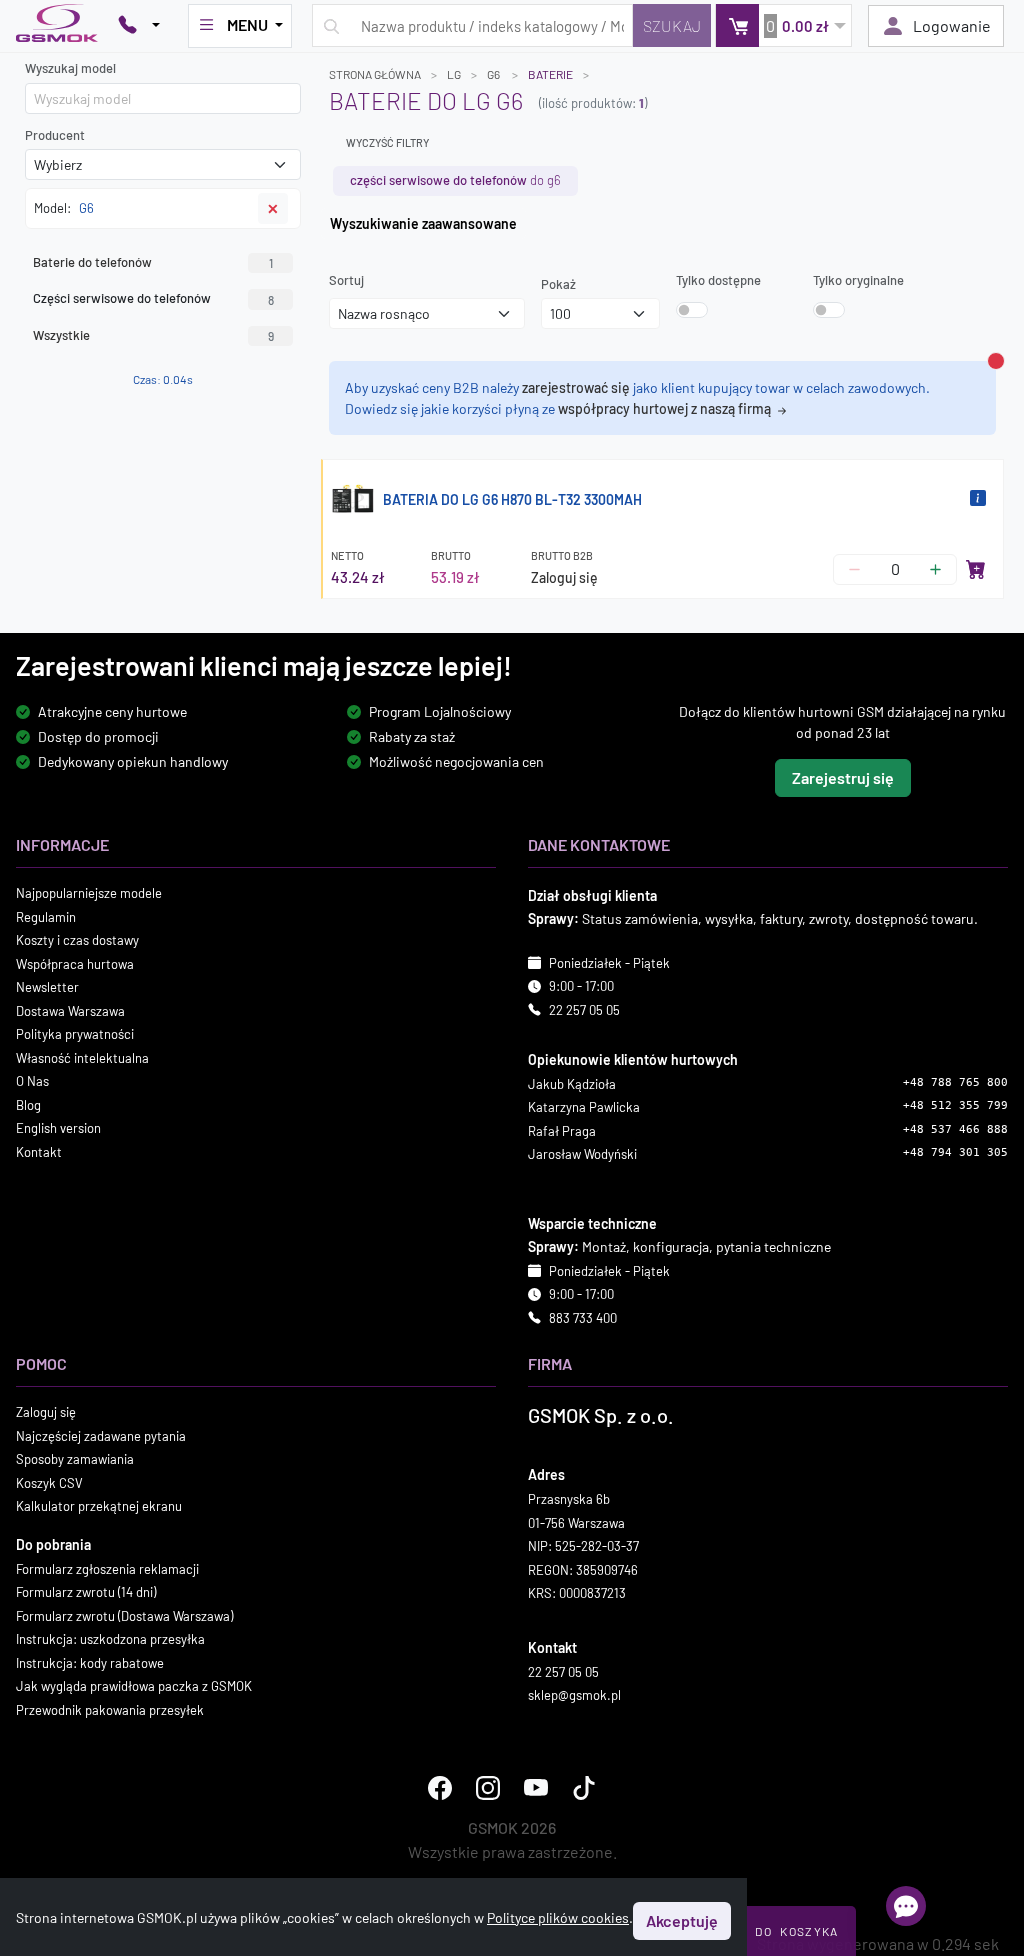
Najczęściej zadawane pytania (101, 1436)
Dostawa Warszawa (70, 1011)
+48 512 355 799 (955, 1105)
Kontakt (39, 1152)
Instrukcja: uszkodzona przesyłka (110, 1639)
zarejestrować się (576, 387)
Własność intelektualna (82, 1058)
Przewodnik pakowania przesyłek (110, 1710)
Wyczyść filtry (387, 142)
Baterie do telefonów (153, 262)
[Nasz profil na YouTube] (536, 1788)
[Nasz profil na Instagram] (488, 1788)
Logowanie (952, 25)
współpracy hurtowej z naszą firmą (666, 408)
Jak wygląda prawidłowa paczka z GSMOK (134, 1686)
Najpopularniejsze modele (89, 893)
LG (454, 74)
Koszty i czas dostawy (77, 940)
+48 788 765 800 (955, 1082)
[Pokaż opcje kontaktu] (139, 26)
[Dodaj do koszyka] (976, 569)
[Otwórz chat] (906, 1906)
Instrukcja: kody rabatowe (90, 1663)
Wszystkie (153, 335)
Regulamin (46, 917)
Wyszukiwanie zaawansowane (423, 223)
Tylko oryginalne (858, 280)
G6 (494, 74)
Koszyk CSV (49, 1483)
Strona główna (375, 74)
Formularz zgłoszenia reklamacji (107, 1569)
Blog (28, 1105)
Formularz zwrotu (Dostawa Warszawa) (124, 1616)
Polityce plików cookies (558, 1917)
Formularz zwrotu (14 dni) (86, 1592)
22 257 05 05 (584, 1010)
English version (58, 1128)
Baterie (550, 74)
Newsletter (47, 987)
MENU (247, 24)
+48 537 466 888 (955, 1129)
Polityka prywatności (75, 1034)
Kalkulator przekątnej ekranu (99, 1506)
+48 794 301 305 (955, 1152)
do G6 (455, 180)
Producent (55, 135)
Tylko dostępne (718, 280)
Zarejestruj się (843, 777)
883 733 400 (583, 1318)
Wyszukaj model (70, 68)
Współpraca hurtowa (75, 964)
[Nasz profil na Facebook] (440, 1788)
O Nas (32, 1081)
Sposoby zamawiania (75, 1459)
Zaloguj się (564, 577)
